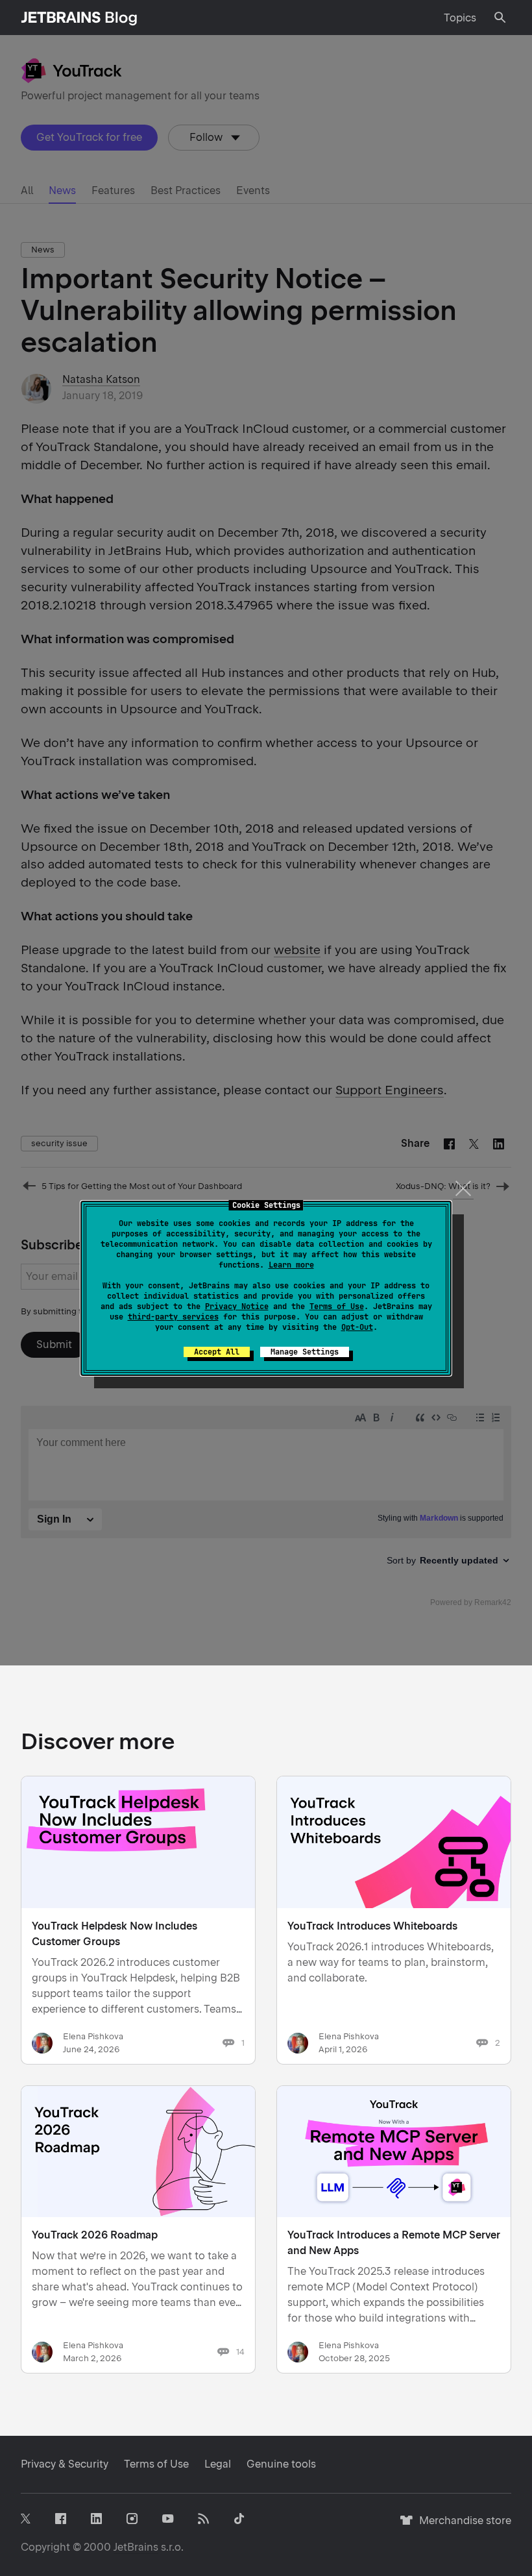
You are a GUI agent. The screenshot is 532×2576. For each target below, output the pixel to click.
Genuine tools (281, 2464)
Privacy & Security (65, 2464)
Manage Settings (305, 1352)
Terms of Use (337, 1306)
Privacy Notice (237, 1306)
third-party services (173, 1317)
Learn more (291, 1265)
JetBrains (136, 2547)
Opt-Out (357, 1327)
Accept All (217, 1352)
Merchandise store (462, 2526)
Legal (218, 2464)
